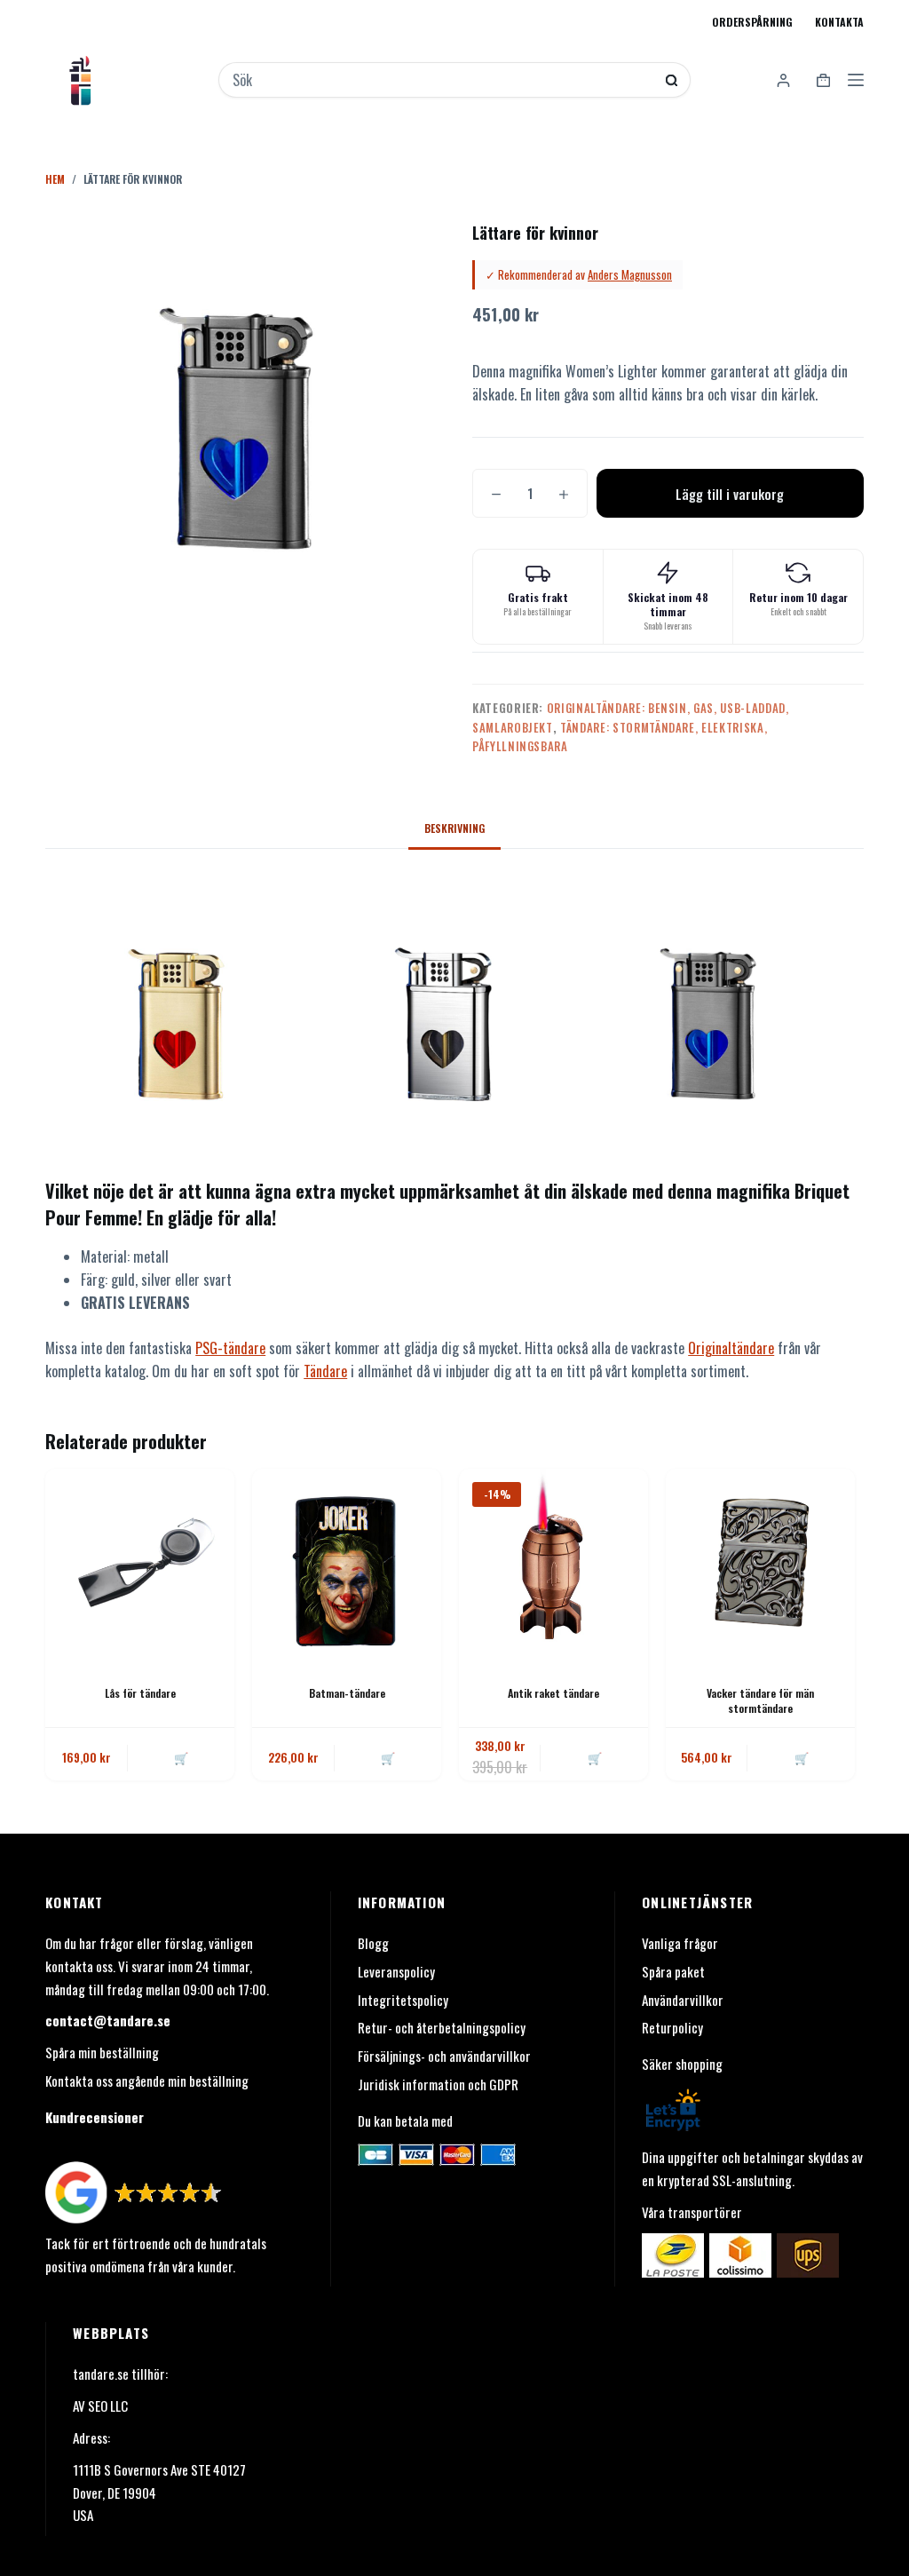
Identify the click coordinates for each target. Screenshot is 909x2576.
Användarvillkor (683, 2000)
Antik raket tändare (553, 1693)
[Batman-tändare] (347, 1563)
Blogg (373, 1943)
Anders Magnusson (630, 274)
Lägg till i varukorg (730, 494)
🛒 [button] (181, 1757)
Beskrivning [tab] (454, 828)
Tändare (325, 1371)
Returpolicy (672, 2027)
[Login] (783, 80)
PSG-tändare (230, 1348)
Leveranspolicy (396, 1971)
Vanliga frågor (680, 1943)
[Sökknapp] (672, 80)
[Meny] (856, 80)
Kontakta (839, 22)
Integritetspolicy (403, 2000)
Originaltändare (731, 1348)
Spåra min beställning (102, 2052)
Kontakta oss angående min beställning (147, 2081)
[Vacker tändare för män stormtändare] (760, 1563)
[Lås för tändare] (140, 1563)
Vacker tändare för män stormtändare (760, 1700)
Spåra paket (673, 1971)
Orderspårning (752, 22)
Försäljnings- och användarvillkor (444, 2056)
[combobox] (443, 80)
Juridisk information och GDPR (438, 2084)
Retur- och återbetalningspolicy (442, 2027)
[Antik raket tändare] (553, 1563)
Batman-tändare (347, 1693)
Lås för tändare (140, 1693)
